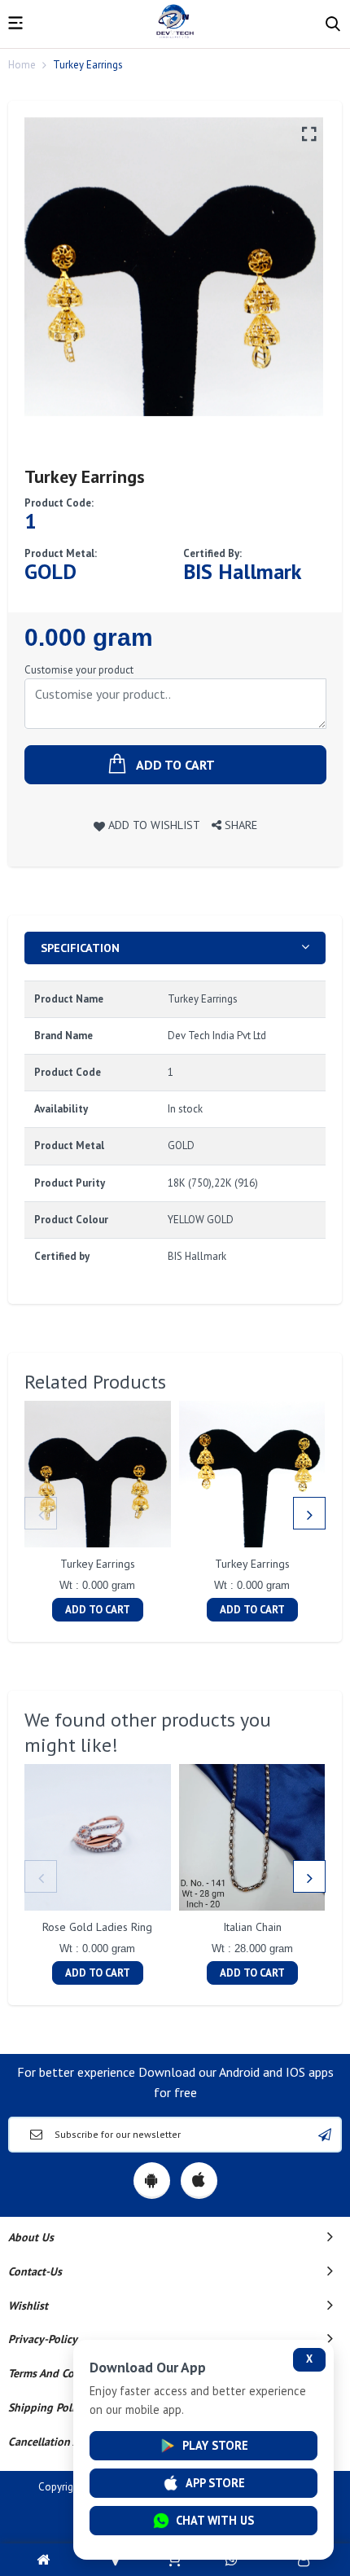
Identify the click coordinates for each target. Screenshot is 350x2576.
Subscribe (325, 2135)
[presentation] (41, 1513)
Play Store (215, 2445)
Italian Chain (252, 1927)
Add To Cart (98, 1610)
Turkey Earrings (98, 1564)
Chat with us (215, 2520)
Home (22, 65)
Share (239, 825)
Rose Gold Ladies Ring (97, 1927)
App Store (215, 2483)
